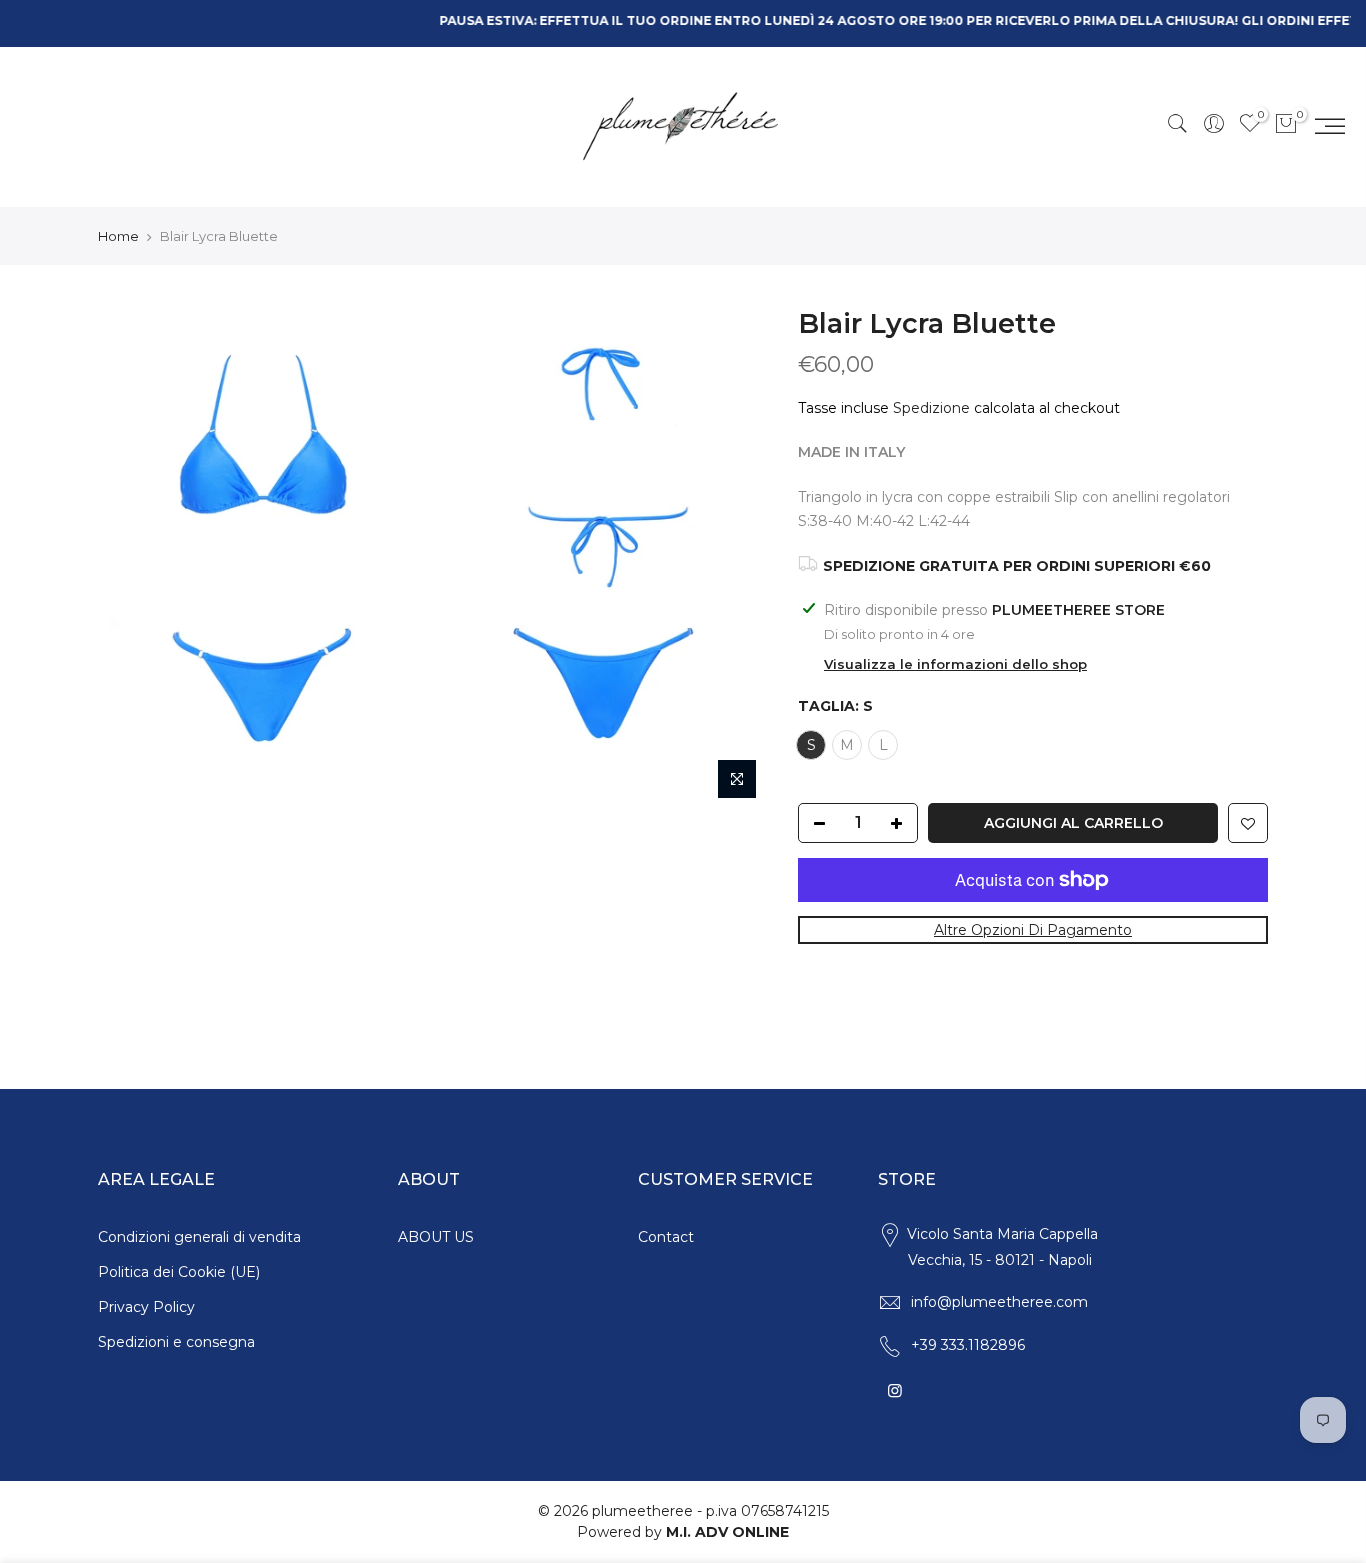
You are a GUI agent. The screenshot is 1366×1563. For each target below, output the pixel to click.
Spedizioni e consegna (176, 1342)
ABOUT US (436, 1237)
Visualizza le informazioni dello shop (955, 664)
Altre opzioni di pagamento (1033, 930)
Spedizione (931, 408)
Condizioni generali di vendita (199, 1237)
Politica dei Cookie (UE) (179, 1272)
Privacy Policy (146, 1307)
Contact (666, 1237)
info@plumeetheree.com (999, 1302)
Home (118, 236)
